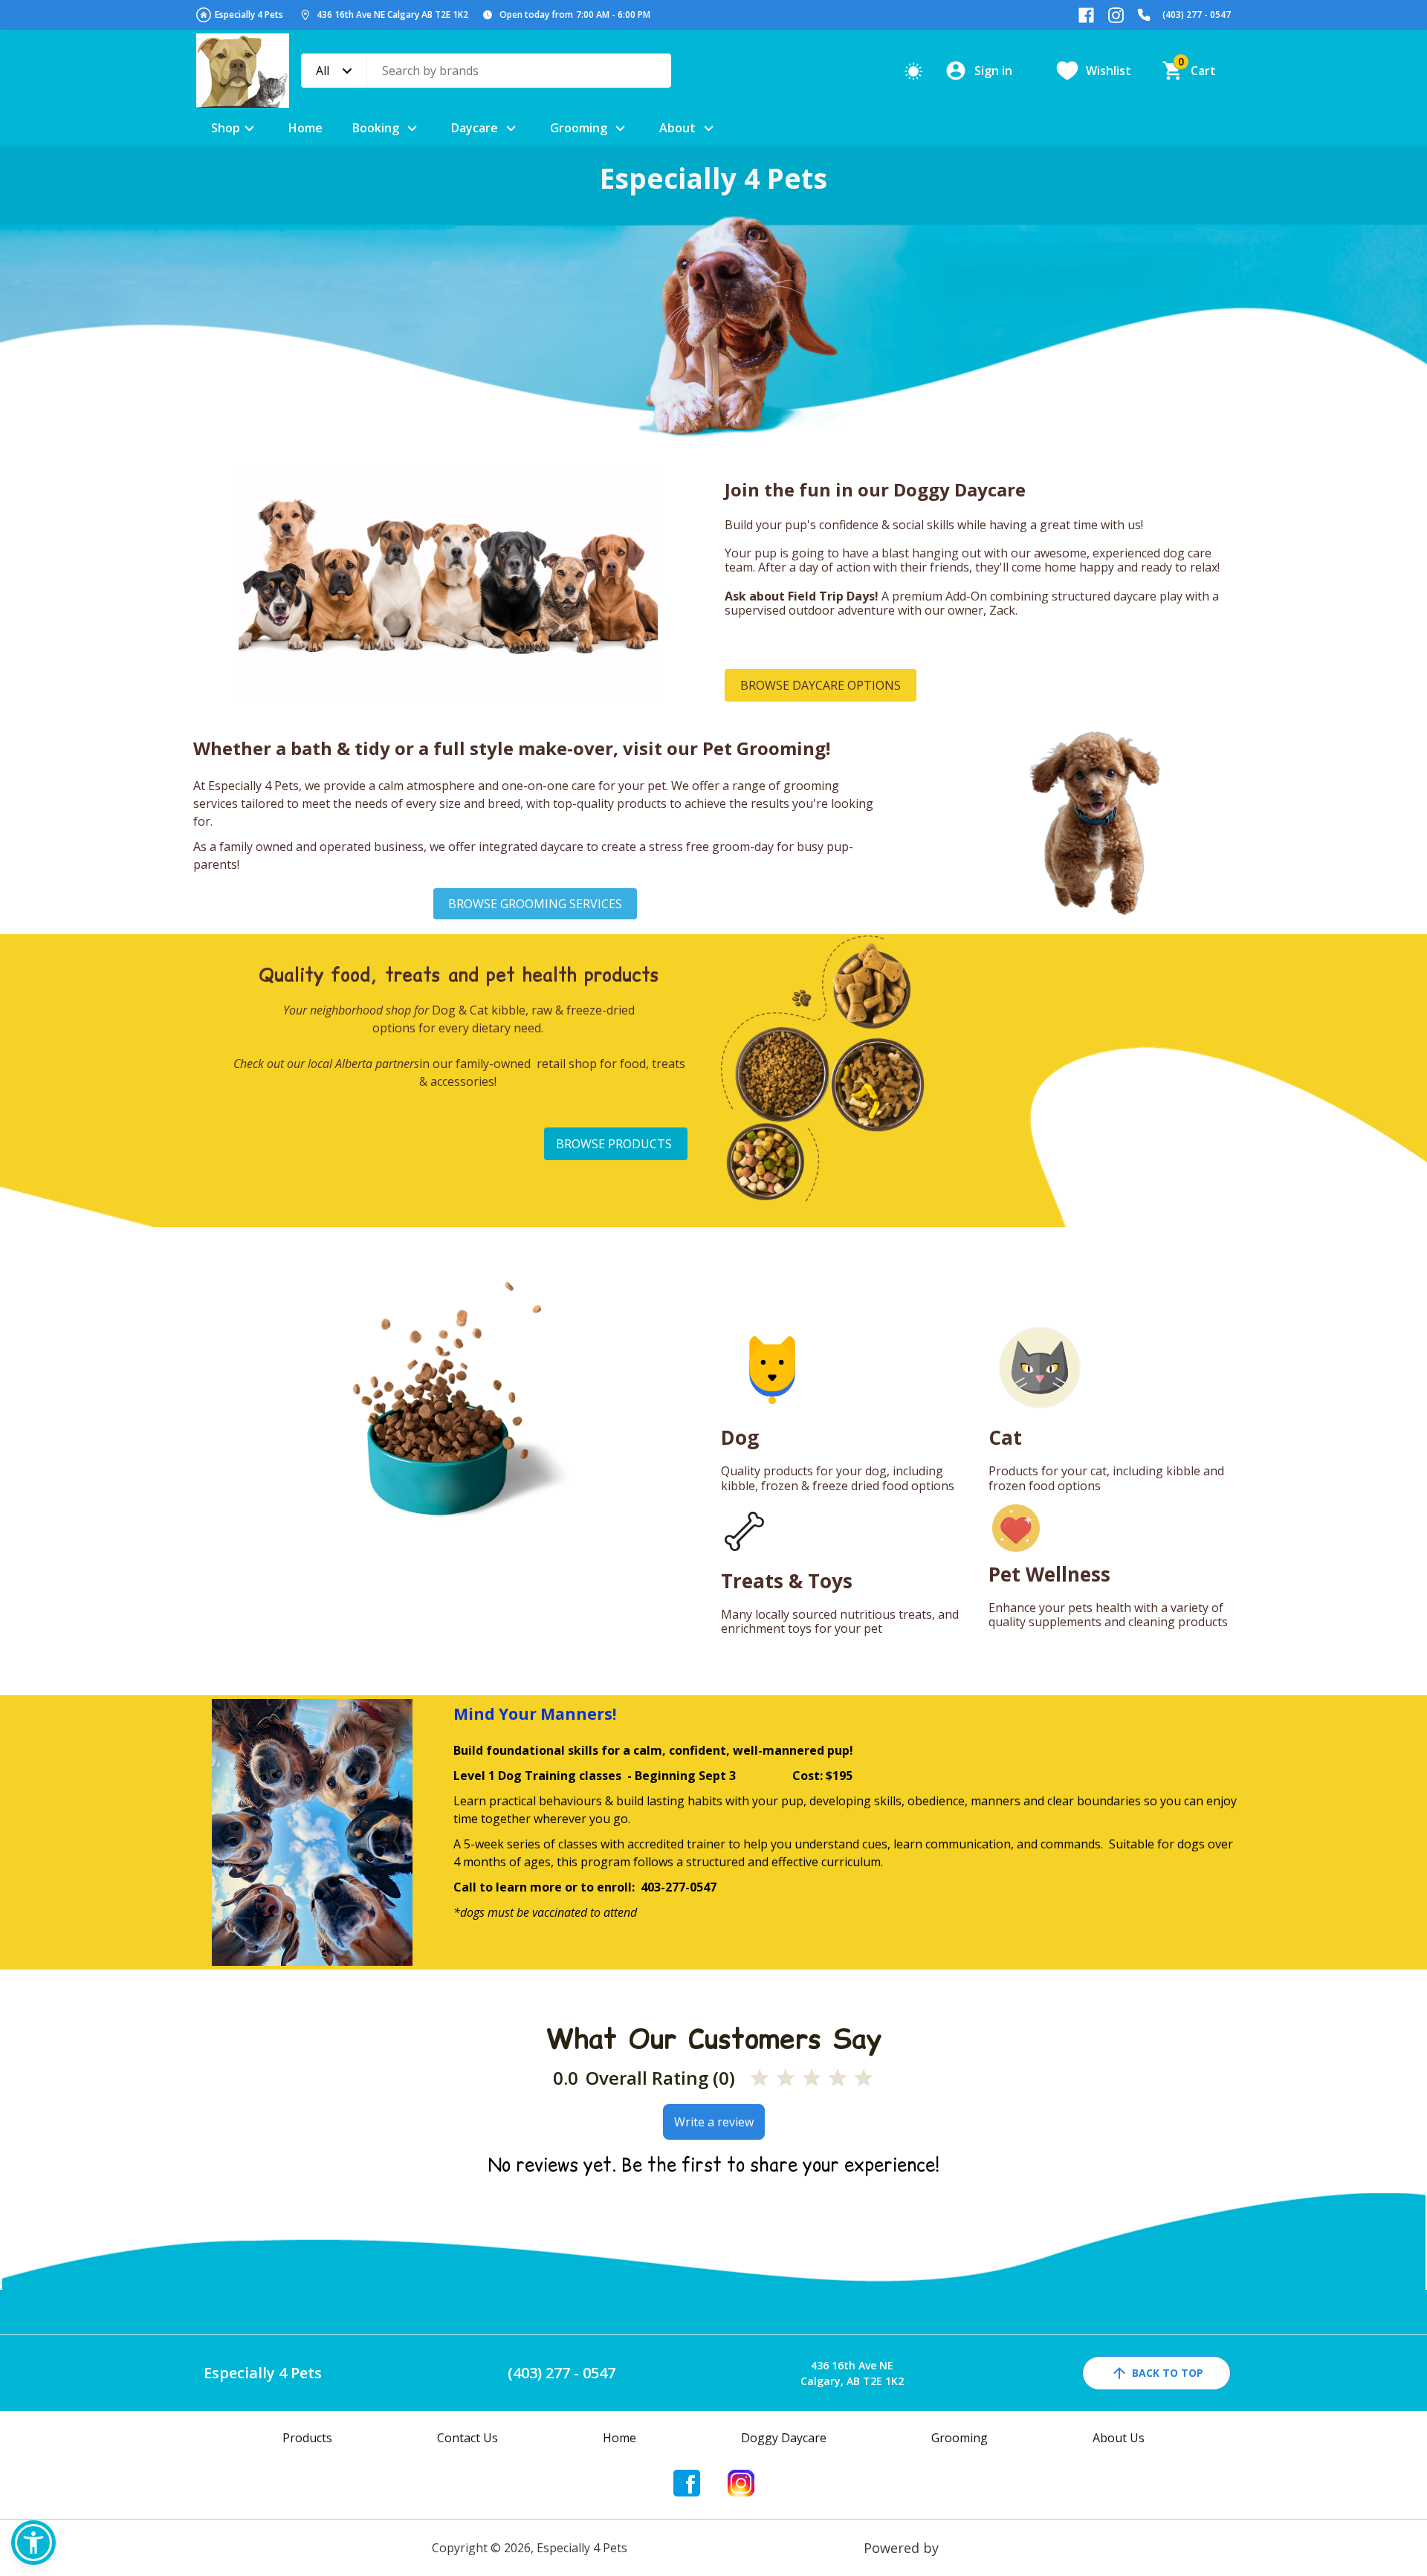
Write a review (714, 2122)
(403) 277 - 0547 (1197, 14)
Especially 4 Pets (249, 14)
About (677, 128)
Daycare (475, 128)
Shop (226, 128)
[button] (33, 2543)
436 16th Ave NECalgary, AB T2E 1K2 (852, 2373)
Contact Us (467, 2438)
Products (307, 2438)
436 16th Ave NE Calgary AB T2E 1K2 (392, 14)
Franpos (969, 2548)
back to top (1168, 2373)
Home (305, 128)
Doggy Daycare (784, 2438)
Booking (376, 128)
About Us (1119, 2438)
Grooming (579, 128)
